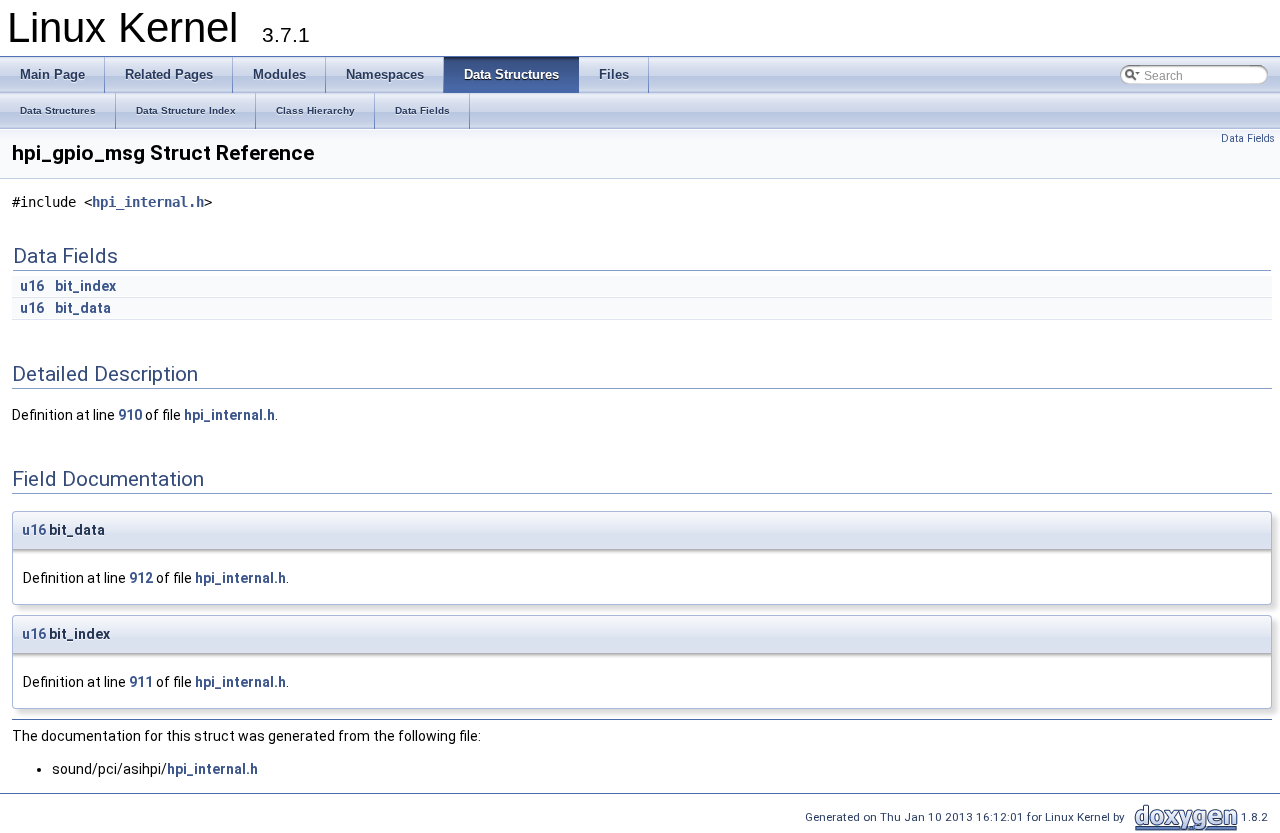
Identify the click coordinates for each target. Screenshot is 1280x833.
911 (141, 682)
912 (141, 578)
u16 (32, 286)
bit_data (83, 308)
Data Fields (1248, 138)
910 (130, 415)
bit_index (85, 286)
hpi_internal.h (148, 202)
